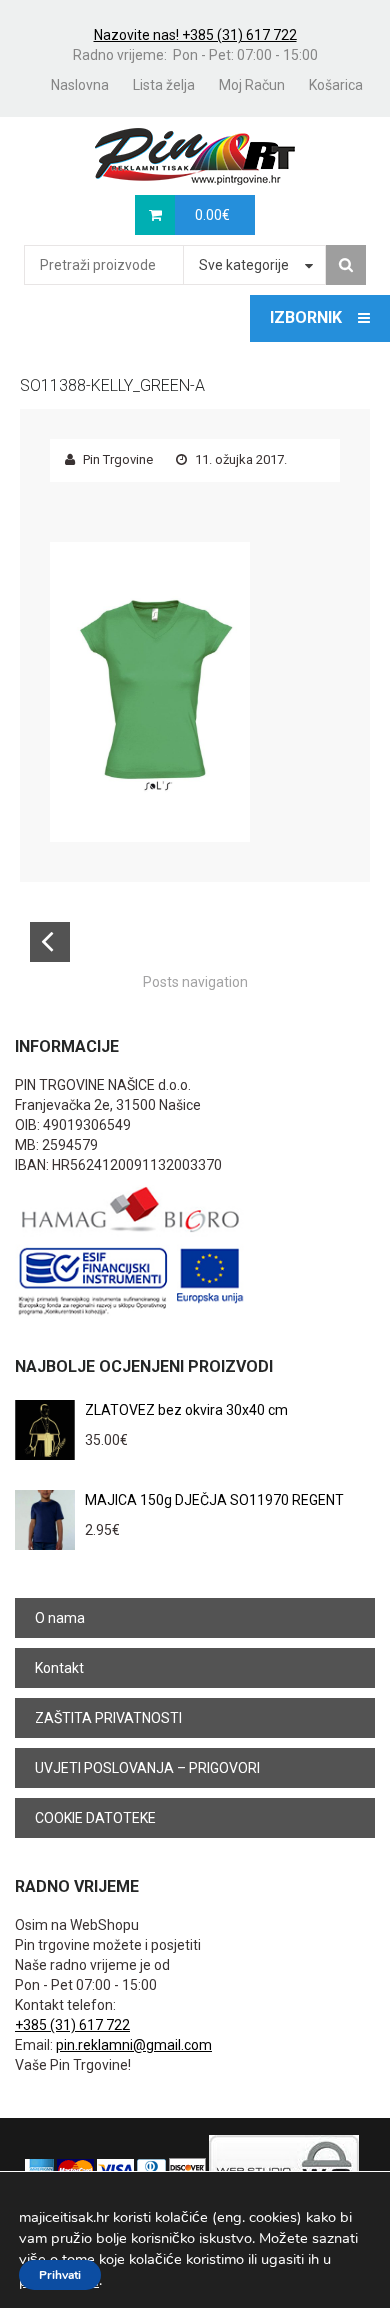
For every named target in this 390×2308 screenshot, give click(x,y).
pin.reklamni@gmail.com (134, 2045)
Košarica (336, 85)
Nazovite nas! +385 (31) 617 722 (195, 35)
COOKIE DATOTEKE (95, 1818)
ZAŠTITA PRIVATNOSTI (108, 1718)
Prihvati (60, 2275)
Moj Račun (252, 85)
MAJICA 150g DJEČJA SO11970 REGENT (214, 1500)
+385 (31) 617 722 (72, 2025)
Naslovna (80, 85)
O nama (60, 1618)
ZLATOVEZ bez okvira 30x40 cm (186, 1410)
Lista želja (164, 85)
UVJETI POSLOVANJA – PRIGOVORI (147, 1768)
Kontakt (59, 1668)
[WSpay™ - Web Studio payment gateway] (284, 2169)
